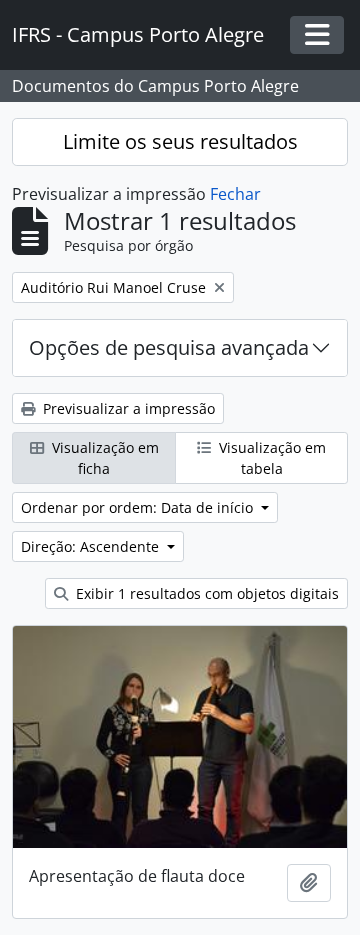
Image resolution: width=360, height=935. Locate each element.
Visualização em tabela (270, 458)
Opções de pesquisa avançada (169, 347)
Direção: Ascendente (92, 546)
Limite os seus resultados (180, 141)
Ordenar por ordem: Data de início (139, 507)
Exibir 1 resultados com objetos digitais (205, 593)
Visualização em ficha (103, 458)
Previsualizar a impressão (127, 408)
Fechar (235, 194)
